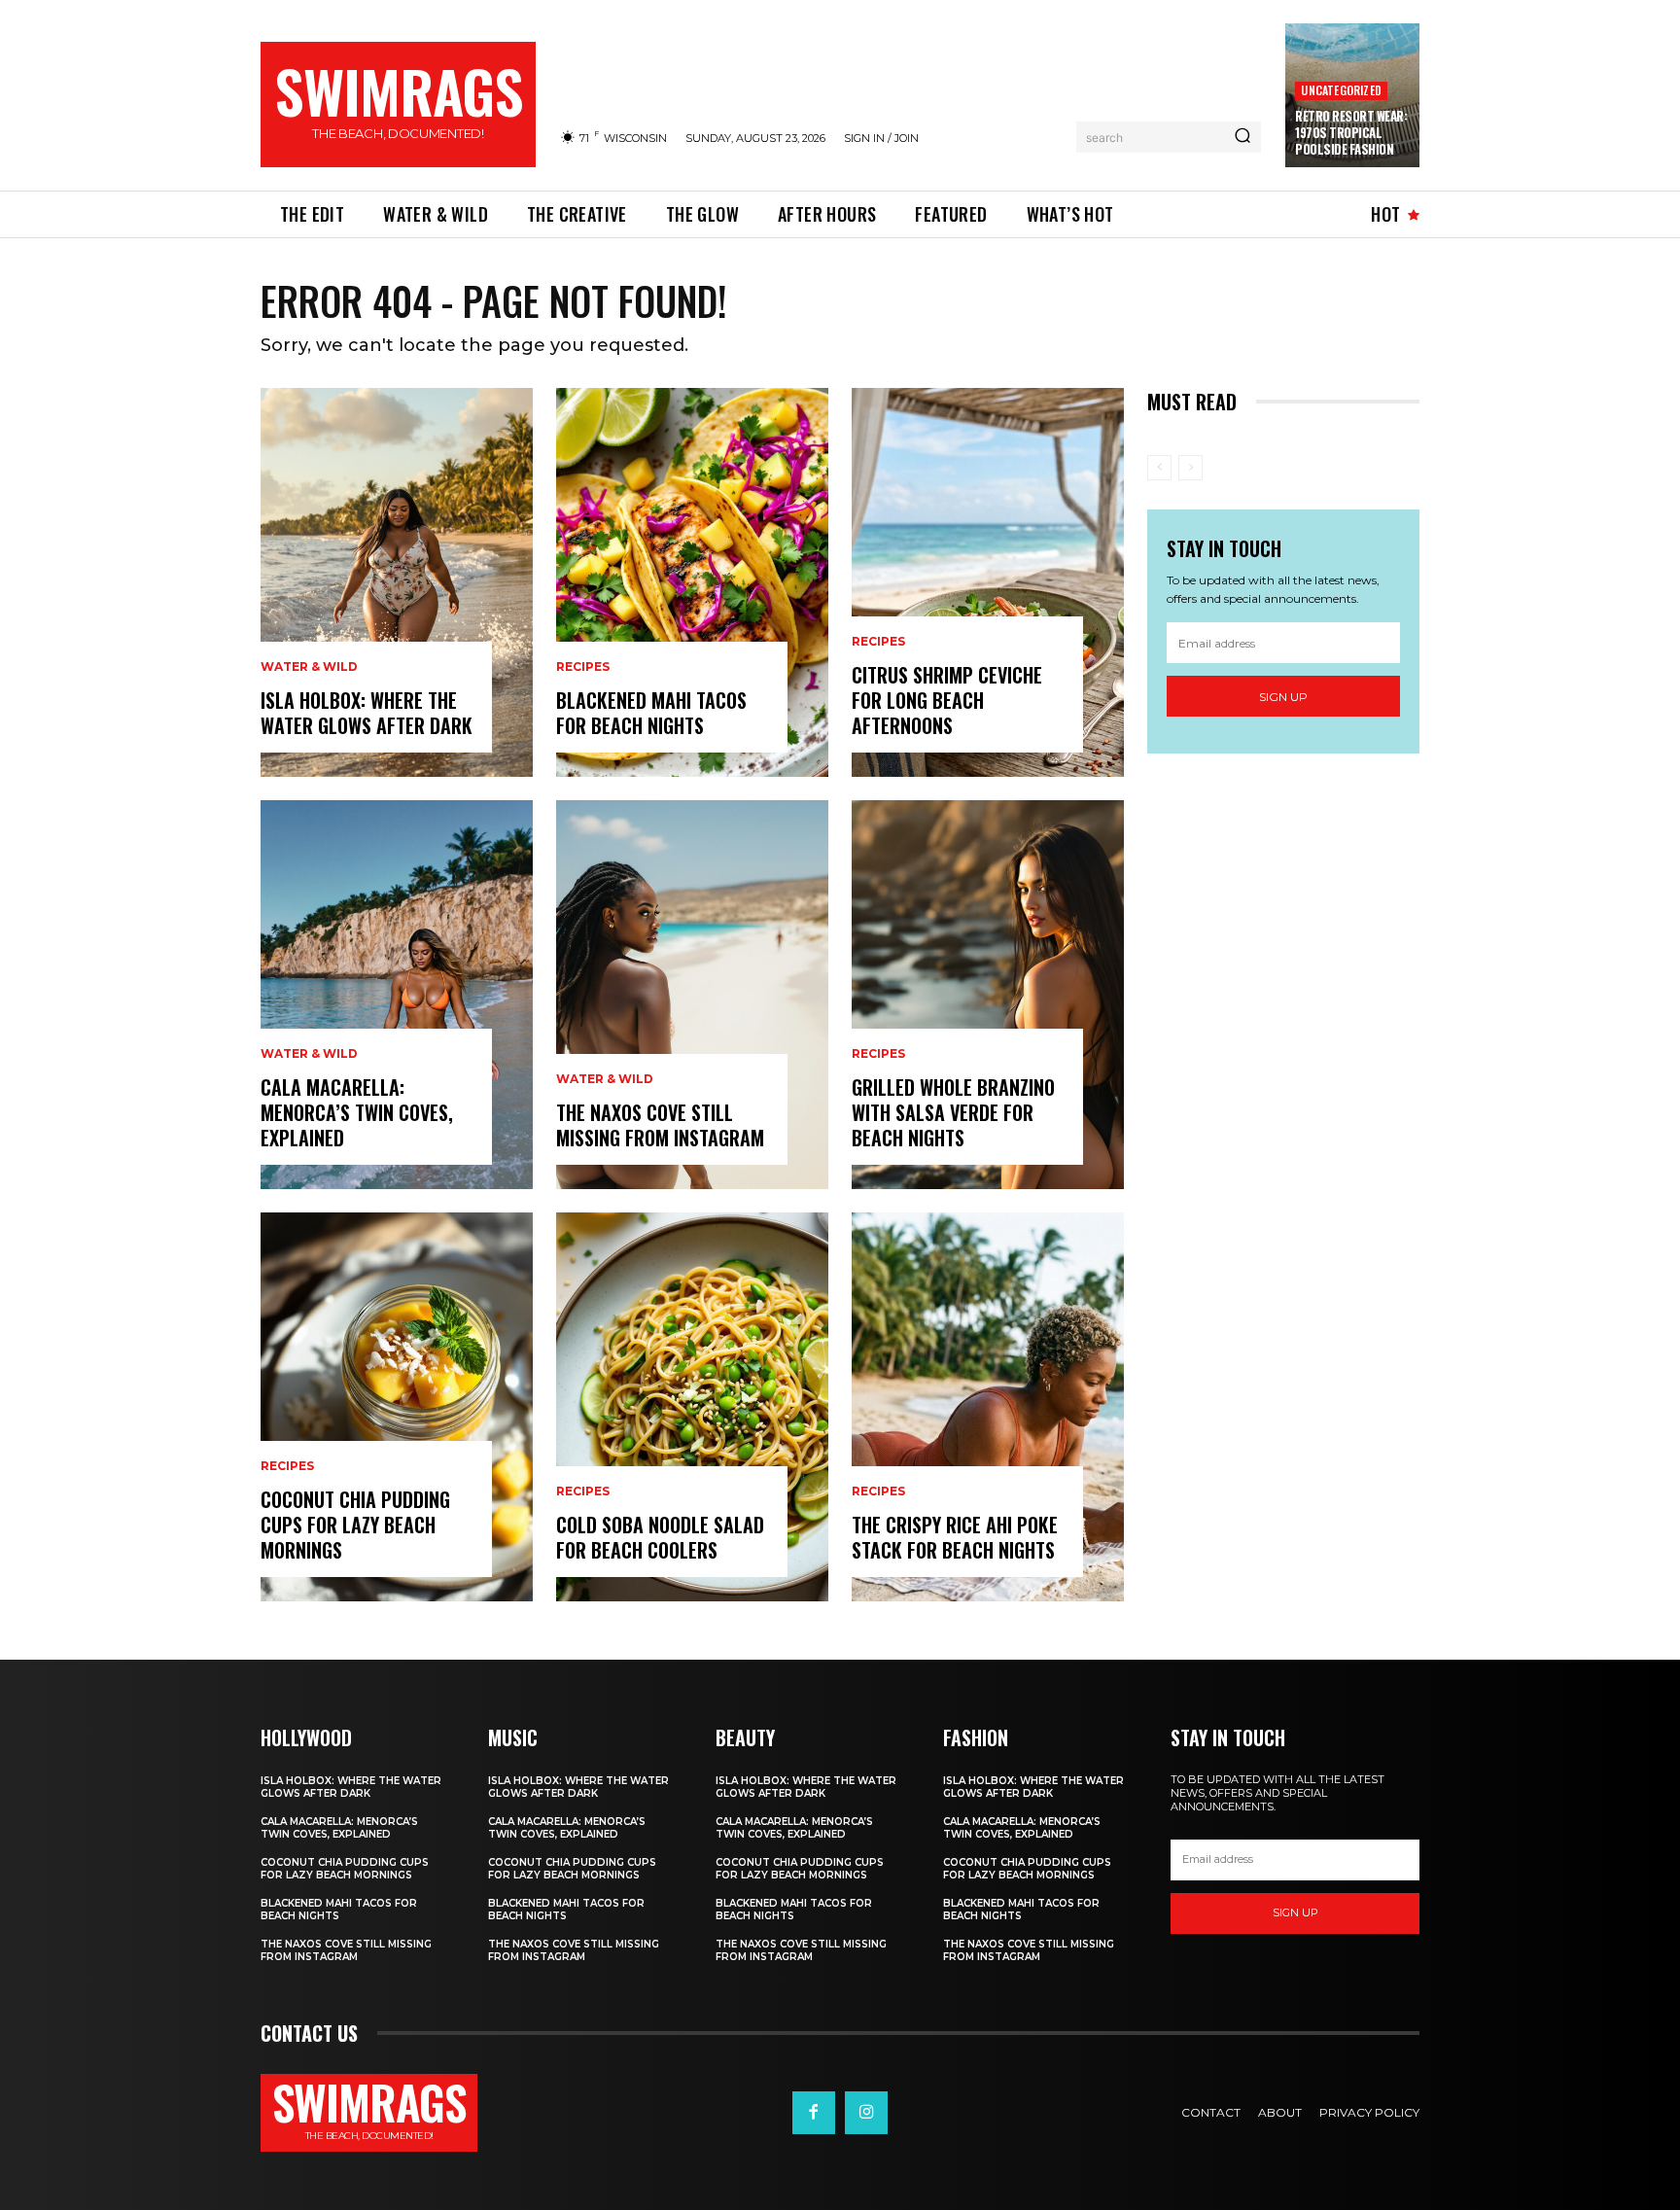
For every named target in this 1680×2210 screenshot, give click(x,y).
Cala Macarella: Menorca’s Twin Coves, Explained (357, 1112)
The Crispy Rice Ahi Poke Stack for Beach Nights (955, 1537)
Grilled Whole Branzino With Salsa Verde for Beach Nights (953, 1112)
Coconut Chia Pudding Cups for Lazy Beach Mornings (355, 1525)
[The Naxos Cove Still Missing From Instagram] (692, 995)
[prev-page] (1159, 468)
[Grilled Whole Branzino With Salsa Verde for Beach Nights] (988, 995)
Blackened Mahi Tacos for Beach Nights (651, 713)
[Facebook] (814, 2113)
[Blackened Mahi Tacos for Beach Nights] (692, 582)
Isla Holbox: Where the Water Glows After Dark (367, 713)
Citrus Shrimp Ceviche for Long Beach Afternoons (947, 700)
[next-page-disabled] (1190, 468)
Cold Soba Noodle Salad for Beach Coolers (660, 1537)
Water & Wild (309, 667)
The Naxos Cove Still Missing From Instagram (660, 1125)
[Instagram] (866, 2113)
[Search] (1242, 137)
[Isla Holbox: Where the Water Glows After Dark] (397, 582)
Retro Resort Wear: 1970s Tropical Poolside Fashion (1351, 132)
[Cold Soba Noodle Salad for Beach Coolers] (692, 1407)
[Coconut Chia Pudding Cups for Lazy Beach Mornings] (397, 1407)
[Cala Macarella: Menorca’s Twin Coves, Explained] (397, 995)
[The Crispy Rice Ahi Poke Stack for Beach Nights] (988, 1407)
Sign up (1283, 697)
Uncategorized (1341, 90)
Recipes (287, 1466)
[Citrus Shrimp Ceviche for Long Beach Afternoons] (988, 582)
